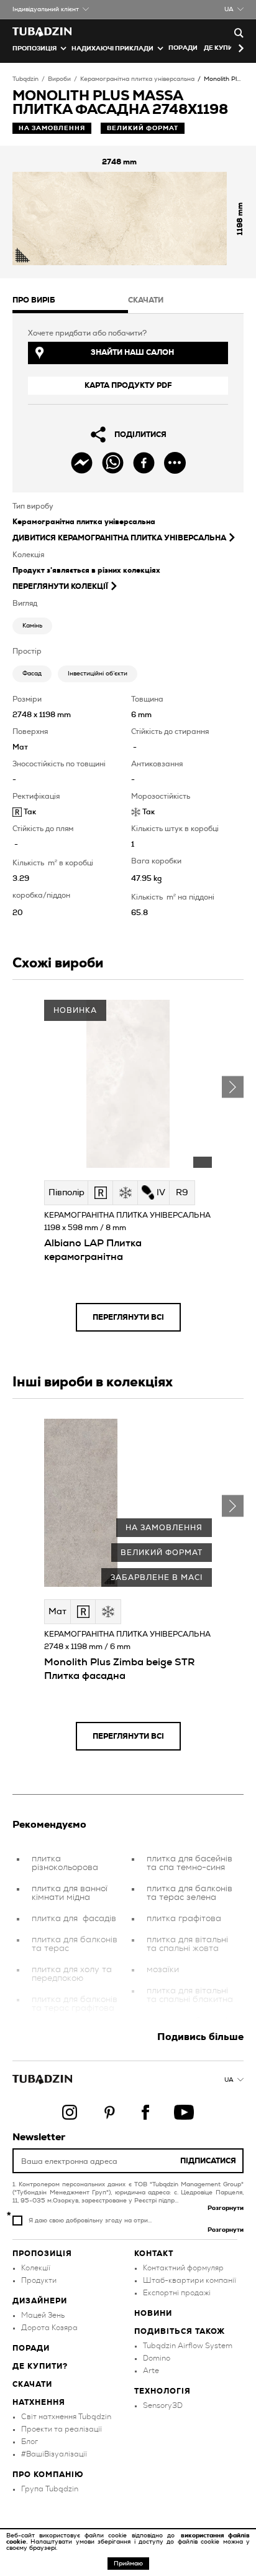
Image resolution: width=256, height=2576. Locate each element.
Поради (183, 48)
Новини (153, 2313)
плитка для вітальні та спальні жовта (187, 1944)
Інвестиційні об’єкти (98, 674)
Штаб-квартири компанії (190, 2280)
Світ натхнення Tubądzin (66, 2417)
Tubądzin (25, 79)
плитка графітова (184, 1919)
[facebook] (144, 463)
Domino (157, 2358)
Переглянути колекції (60, 586)
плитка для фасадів (74, 1919)
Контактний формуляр (183, 2268)
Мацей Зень (43, 2315)
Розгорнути (226, 2208)
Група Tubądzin (50, 2489)
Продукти (39, 2280)
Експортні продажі (177, 2293)
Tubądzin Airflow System (188, 2346)
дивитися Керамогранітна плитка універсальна (119, 538)
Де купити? (40, 2366)
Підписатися (208, 2161)
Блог (30, 2442)
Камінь (32, 626)
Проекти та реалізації (62, 2429)
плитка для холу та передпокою (72, 1974)
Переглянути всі (128, 1317)
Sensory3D (163, 2405)
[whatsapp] (113, 463)
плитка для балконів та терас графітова (75, 2004)
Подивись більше (200, 2037)
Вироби (59, 79)
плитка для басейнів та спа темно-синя (190, 1863)
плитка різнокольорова (65, 1863)
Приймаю (128, 2564)
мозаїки (163, 1970)
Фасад (32, 674)
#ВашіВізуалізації (54, 2454)
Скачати (32, 2384)
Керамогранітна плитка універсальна (137, 79)
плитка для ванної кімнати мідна (70, 1893)
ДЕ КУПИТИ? (225, 48)
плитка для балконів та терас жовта (190, 2025)
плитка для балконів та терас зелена (190, 1893)
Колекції (36, 2268)
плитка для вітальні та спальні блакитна (190, 1995)
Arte (151, 2371)
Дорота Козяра (49, 2328)
